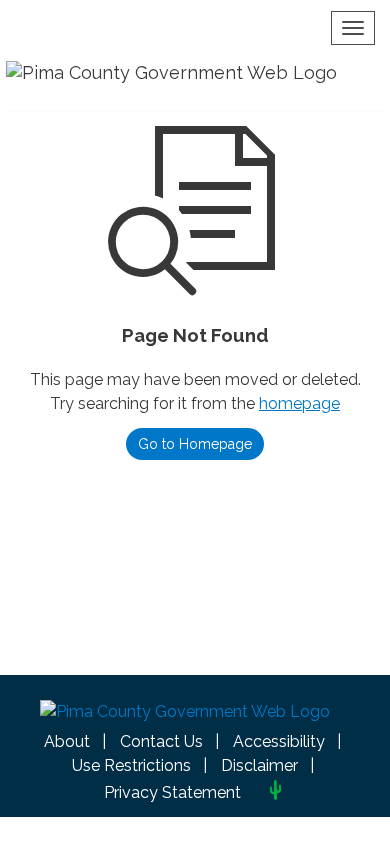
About (67, 741)
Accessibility (279, 741)
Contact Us (161, 741)
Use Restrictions (131, 765)
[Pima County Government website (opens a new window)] (185, 716)
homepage (299, 403)
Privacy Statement (172, 792)
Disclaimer (259, 765)
